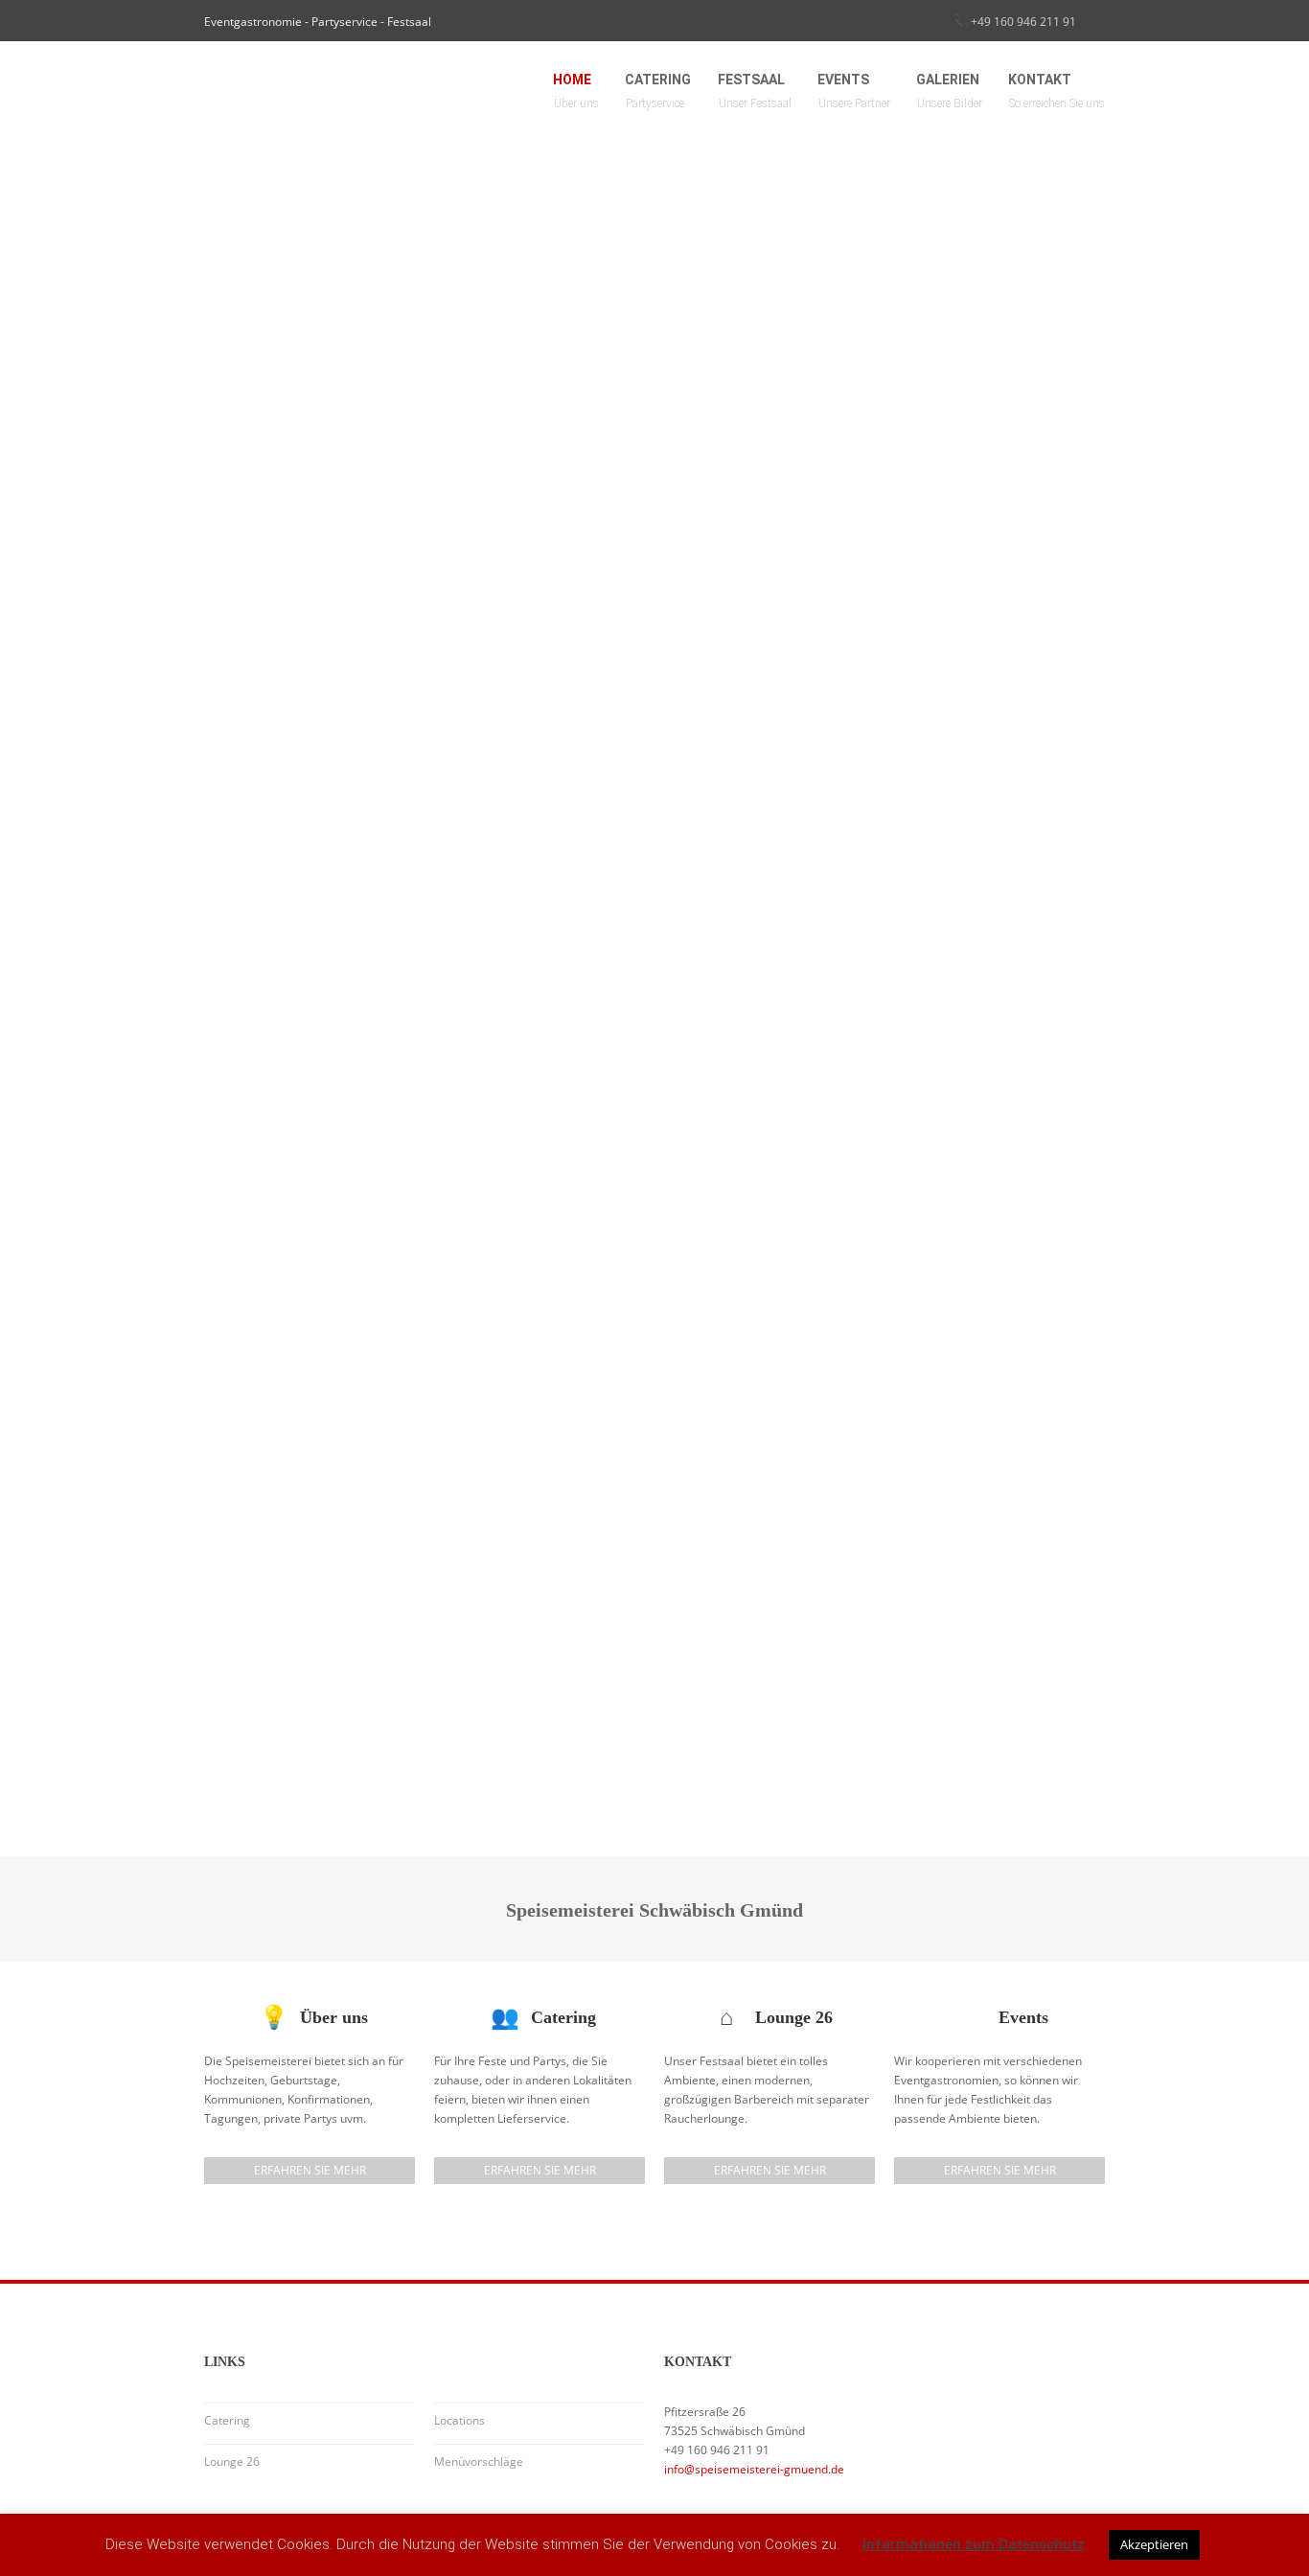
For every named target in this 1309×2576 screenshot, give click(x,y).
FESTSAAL (755, 91)
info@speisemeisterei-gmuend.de (754, 2469)
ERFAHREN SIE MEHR (310, 2170)
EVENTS (854, 91)
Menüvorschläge (479, 2461)
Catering (227, 2420)
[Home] (348, 87)
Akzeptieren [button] (1154, 2544)
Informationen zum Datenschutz (974, 2544)
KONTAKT (1057, 91)
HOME (576, 91)
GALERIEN (950, 91)
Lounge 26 (232, 2461)
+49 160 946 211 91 (1023, 22)
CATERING (658, 91)
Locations (459, 2420)
